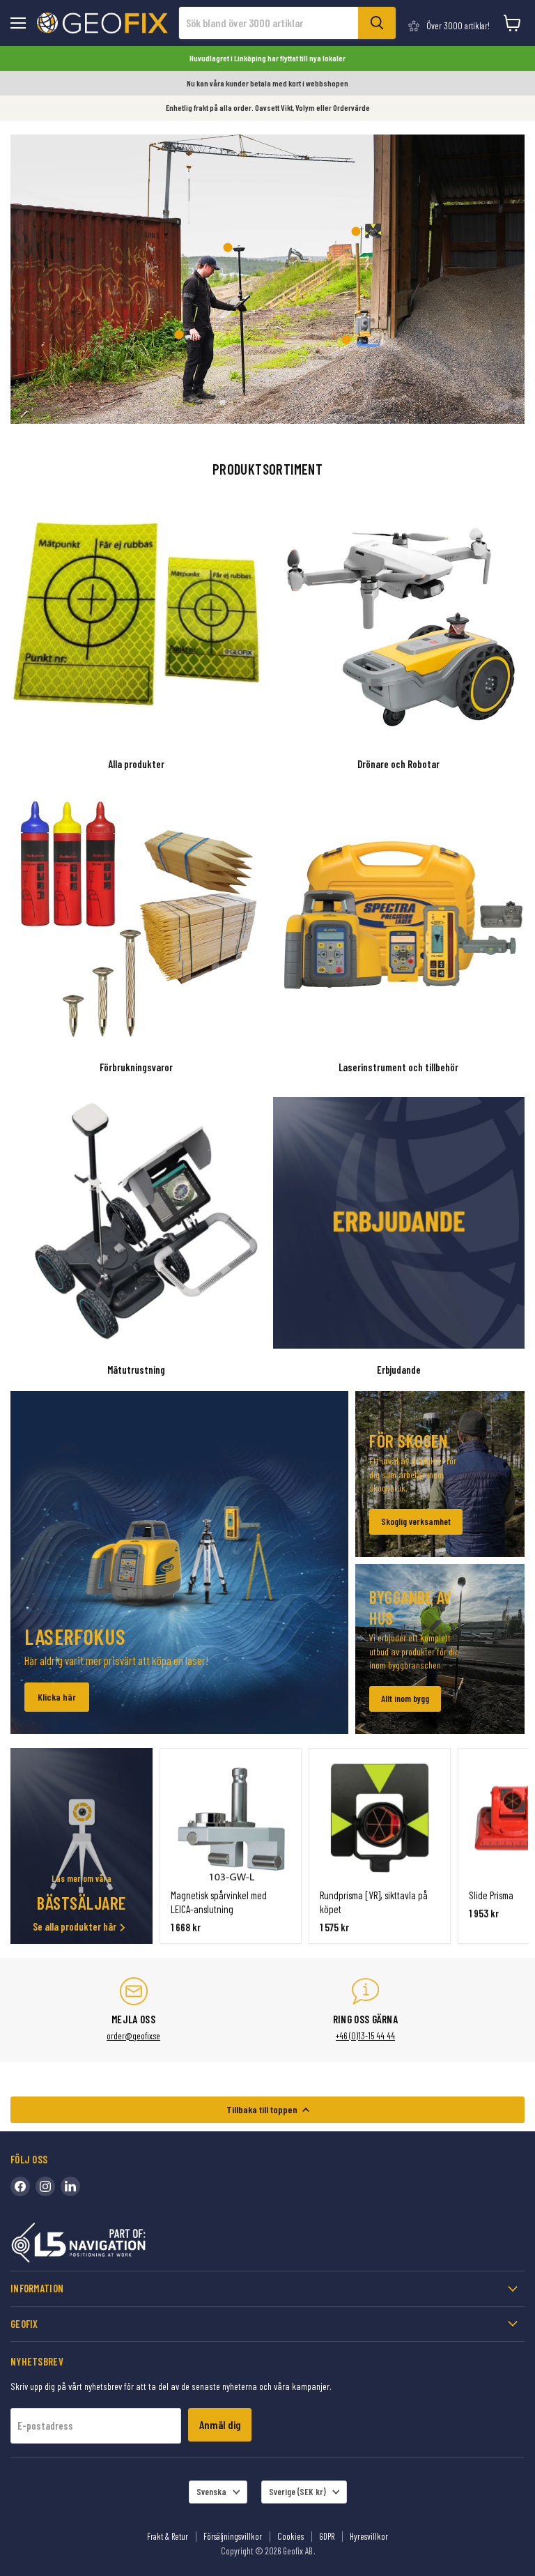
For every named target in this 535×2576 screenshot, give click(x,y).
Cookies (290, 2536)
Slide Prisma (491, 1895)
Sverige (297, 2492)
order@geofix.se (133, 2036)
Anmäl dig (220, 2424)
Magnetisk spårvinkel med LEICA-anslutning (219, 1902)
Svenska (211, 2492)
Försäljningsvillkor (233, 2536)
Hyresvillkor (369, 2536)
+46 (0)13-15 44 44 (365, 2036)
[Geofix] (108, 2245)
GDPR (327, 2536)
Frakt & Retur (168, 2536)
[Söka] (377, 23)
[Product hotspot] (228, 247)
